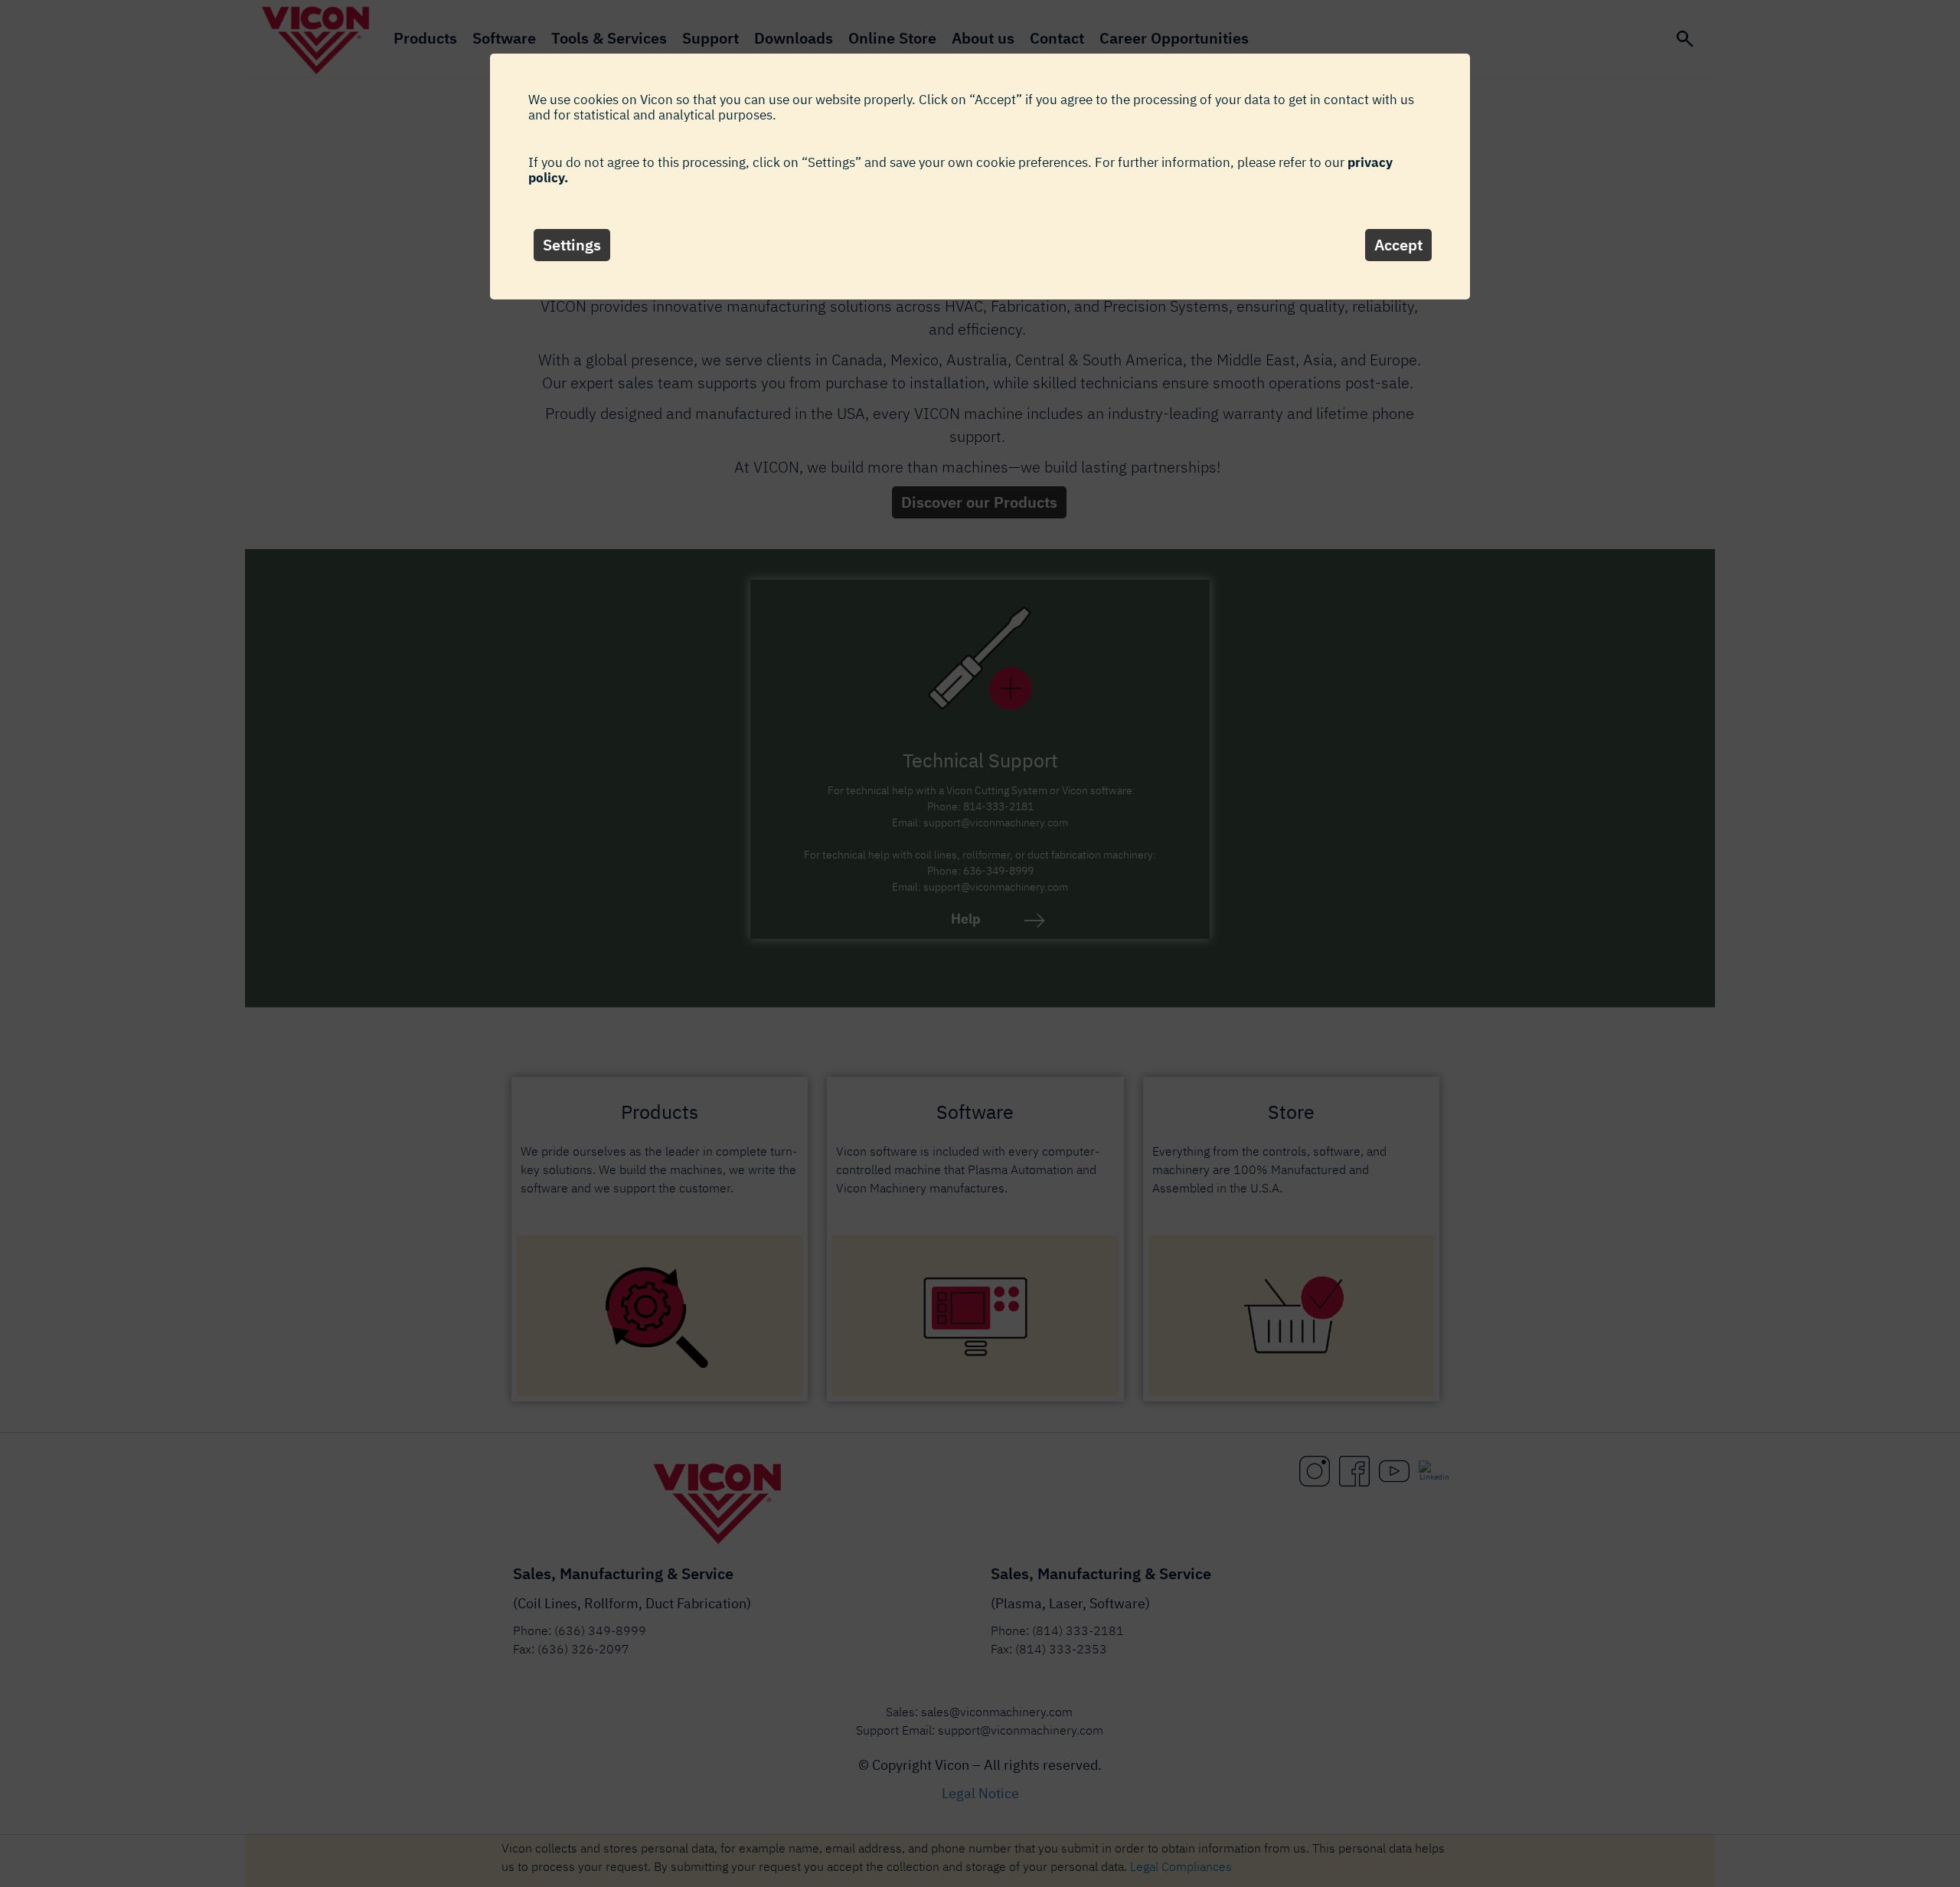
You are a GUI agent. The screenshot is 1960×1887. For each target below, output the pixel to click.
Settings (572, 245)
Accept (1398, 245)
